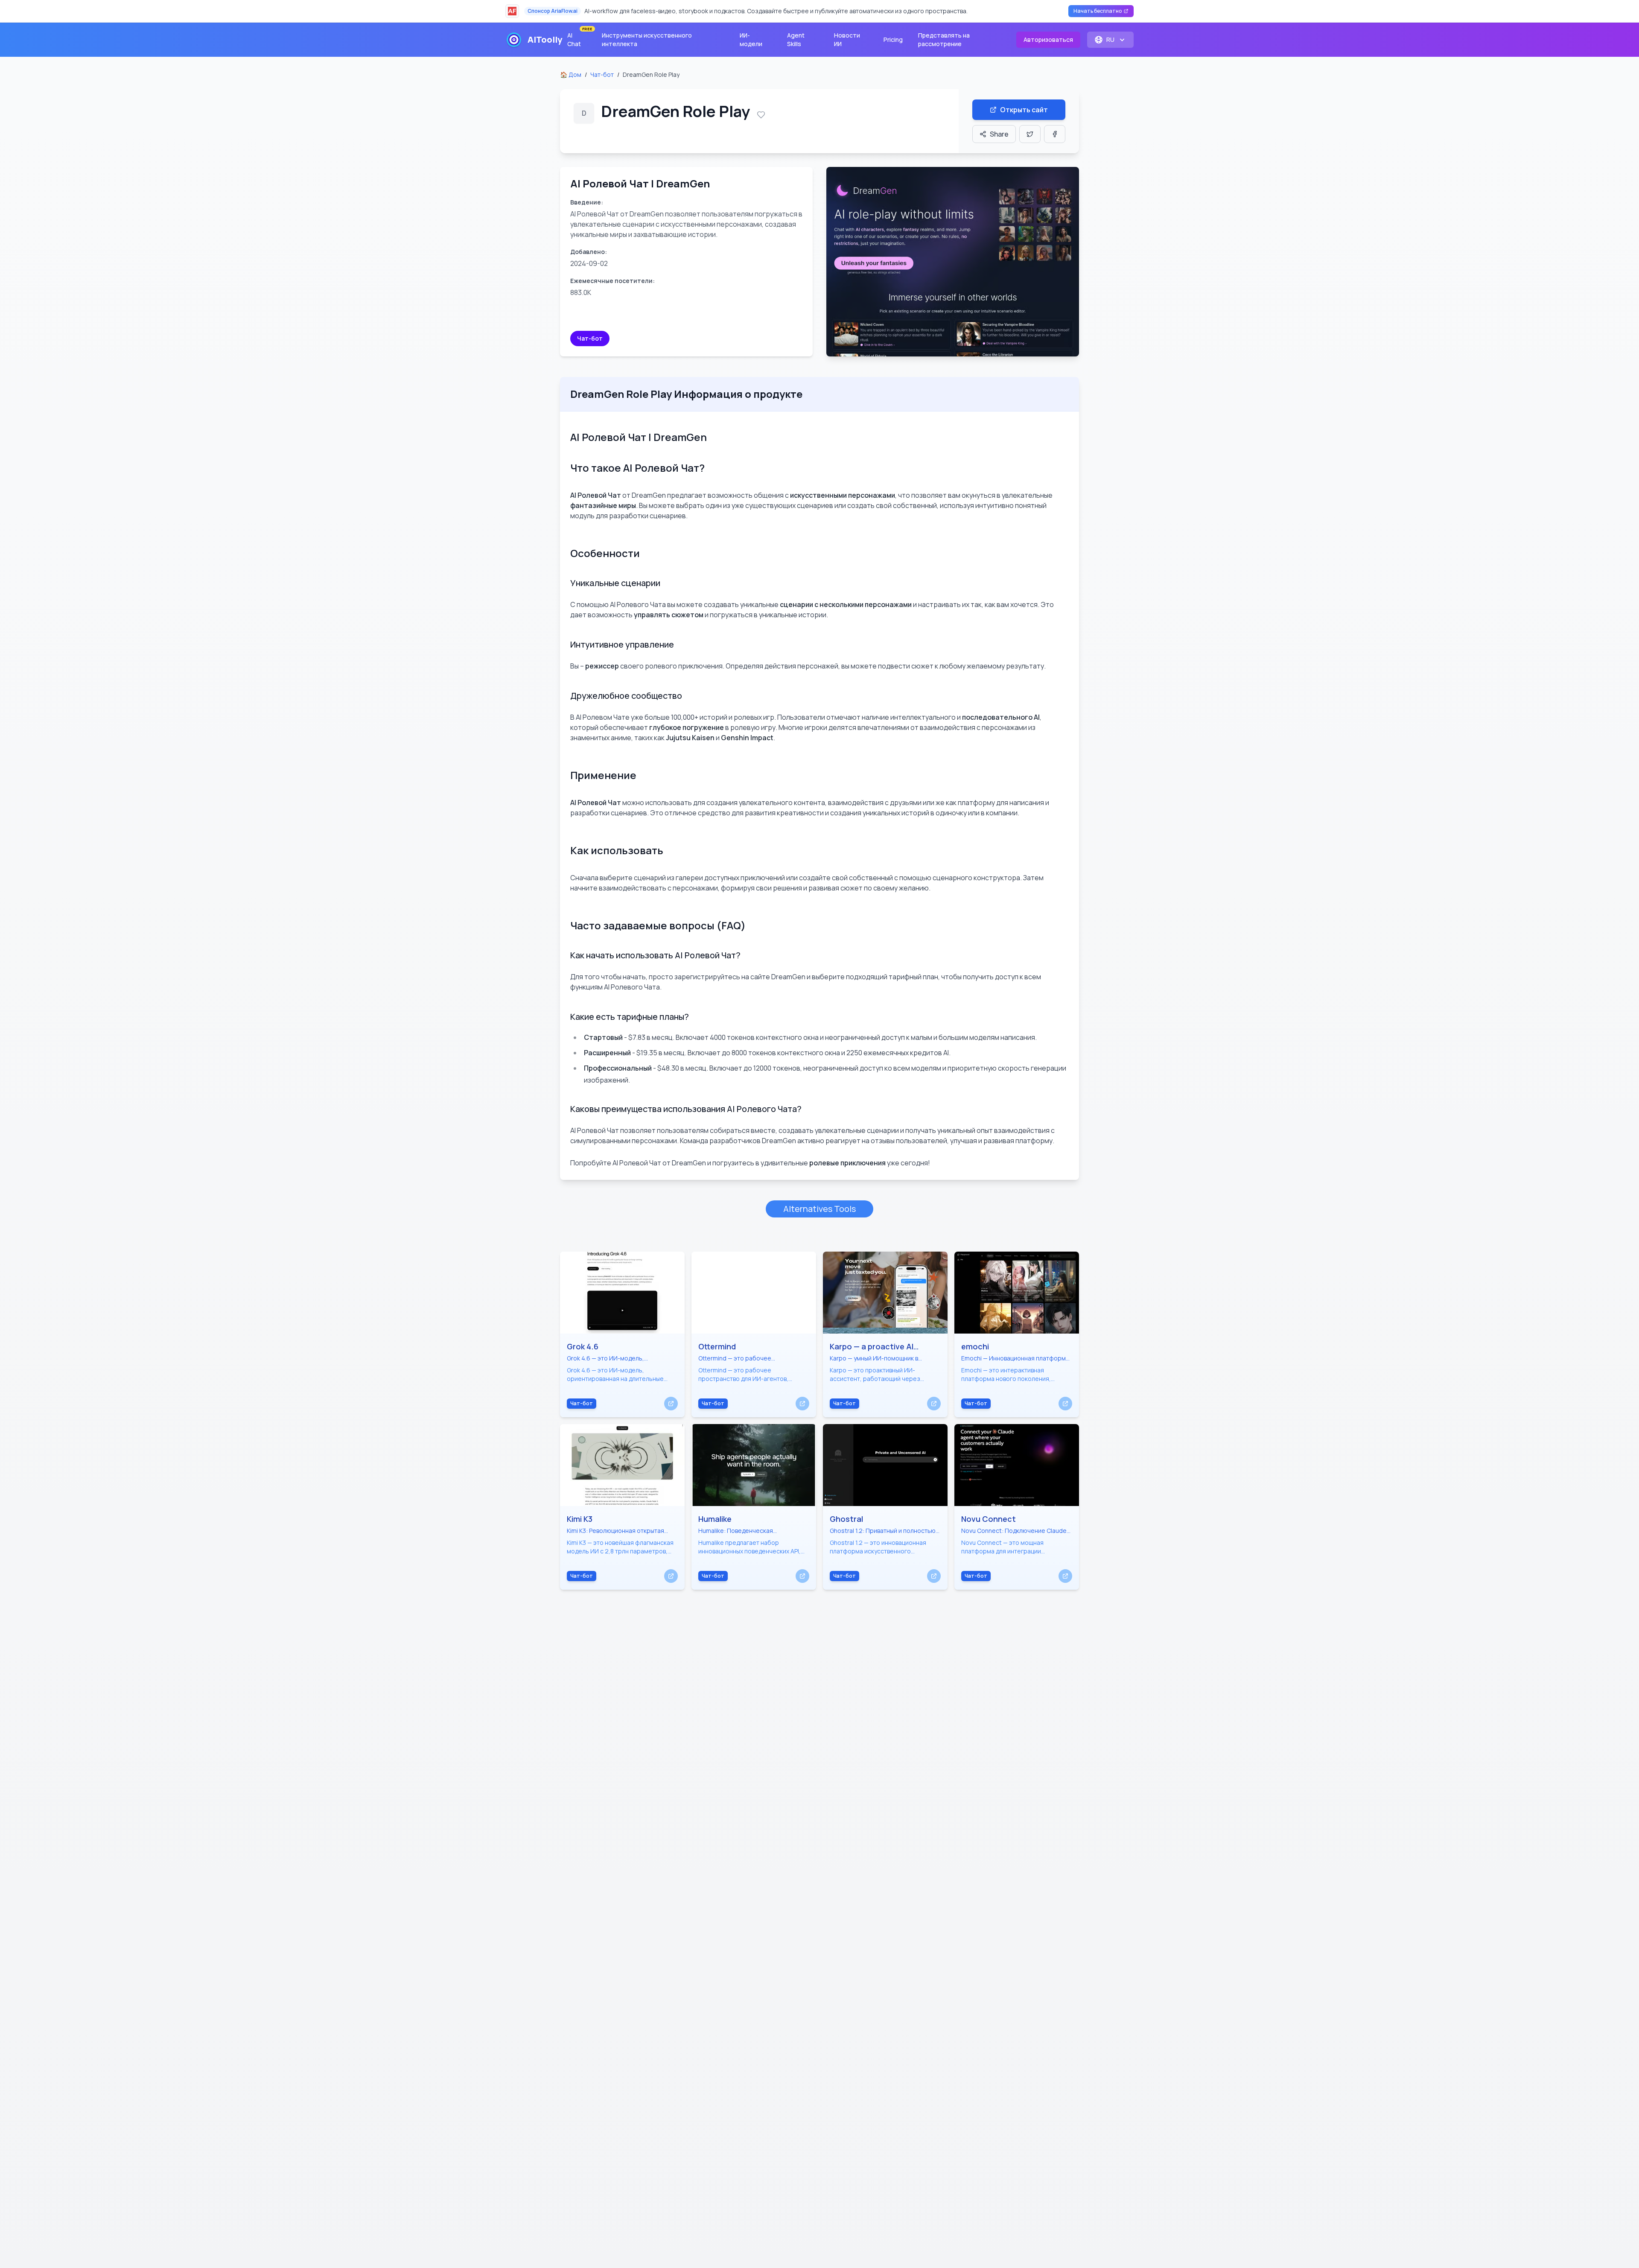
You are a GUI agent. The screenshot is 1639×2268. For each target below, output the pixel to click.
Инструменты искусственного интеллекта (647, 39)
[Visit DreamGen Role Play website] (953, 262)
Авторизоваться (1048, 39)
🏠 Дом (571, 74)
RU (1110, 39)
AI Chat (579, 38)
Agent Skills (796, 39)
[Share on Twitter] (1030, 134)
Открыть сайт (1024, 110)
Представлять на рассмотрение (944, 39)
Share (999, 134)
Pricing (893, 39)
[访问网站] (671, 1404)
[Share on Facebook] (1055, 134)
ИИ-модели (751, 39)
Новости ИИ (847, 39)
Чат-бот (602, 74)
